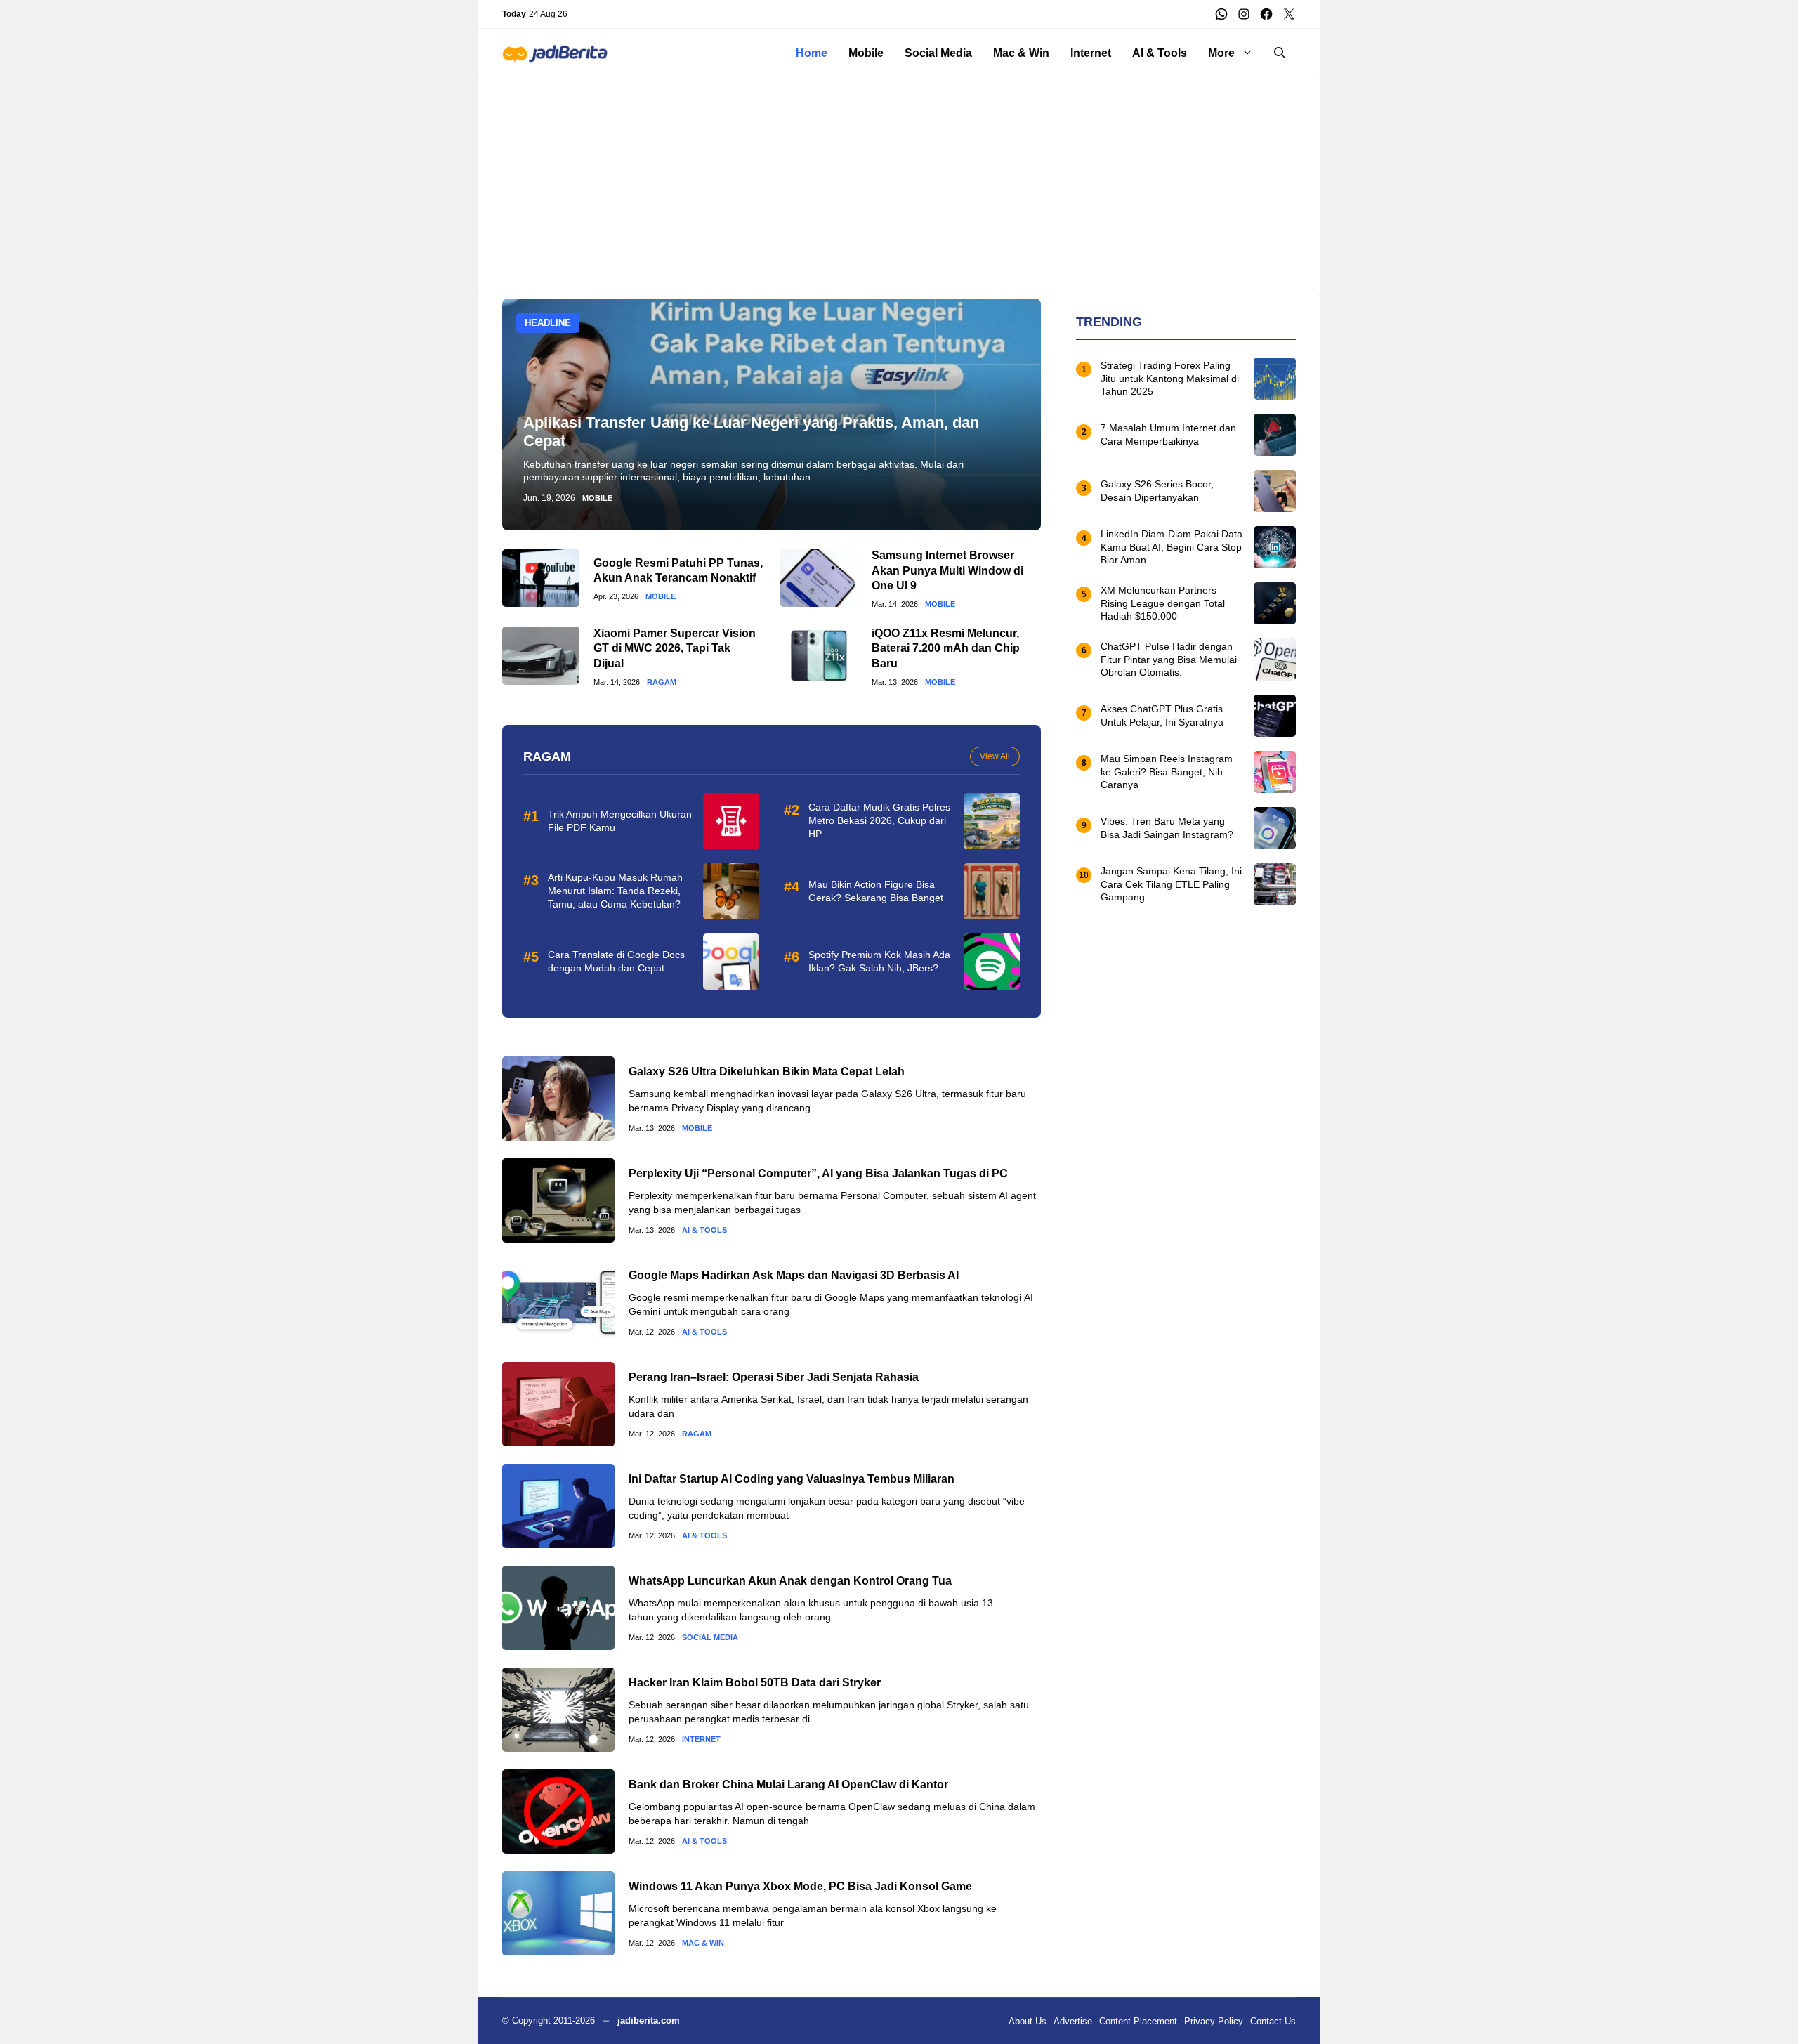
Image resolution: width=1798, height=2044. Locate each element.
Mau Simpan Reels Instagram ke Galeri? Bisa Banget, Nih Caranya (1167, 772)
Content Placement (1138, 2021)
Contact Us (1273, 2021)
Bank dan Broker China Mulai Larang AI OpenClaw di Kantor (788, 1784)
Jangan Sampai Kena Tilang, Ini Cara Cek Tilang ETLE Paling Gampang (1171, 884)
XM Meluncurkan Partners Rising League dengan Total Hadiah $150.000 (1163, 603)
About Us (1028, 2021)
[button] (1280, 53)
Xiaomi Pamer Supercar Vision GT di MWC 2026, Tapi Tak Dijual (675, 648)
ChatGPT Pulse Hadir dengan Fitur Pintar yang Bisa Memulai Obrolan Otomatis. (1169, 660)
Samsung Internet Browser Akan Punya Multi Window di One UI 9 (947, 570)
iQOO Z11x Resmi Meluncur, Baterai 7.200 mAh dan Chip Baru (946, 648)
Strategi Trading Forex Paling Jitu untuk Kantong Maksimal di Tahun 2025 (1170, 379)
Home (812, 53)
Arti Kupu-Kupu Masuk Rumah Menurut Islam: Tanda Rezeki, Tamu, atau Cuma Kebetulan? (615, 891)
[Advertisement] (899, 176)
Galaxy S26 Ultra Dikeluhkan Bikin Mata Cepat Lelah (767, 1072)
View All (995, 756)
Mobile (866, 53)
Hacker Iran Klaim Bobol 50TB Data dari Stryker (755, 1683)
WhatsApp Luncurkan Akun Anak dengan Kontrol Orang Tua (790, 1581)
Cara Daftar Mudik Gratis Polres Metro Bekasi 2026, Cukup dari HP (879, 820)
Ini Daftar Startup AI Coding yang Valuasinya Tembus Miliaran (792, 1479)
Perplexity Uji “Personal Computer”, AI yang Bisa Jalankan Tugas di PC (818, 1173)
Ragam (662, 682)
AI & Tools (1160, 53)
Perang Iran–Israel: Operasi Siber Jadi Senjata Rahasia (774, 1377)
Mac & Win (1021, 53)
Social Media (938, 53)
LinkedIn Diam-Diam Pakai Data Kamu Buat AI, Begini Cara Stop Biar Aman (1172, 547)
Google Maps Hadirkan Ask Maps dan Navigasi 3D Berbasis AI (794, 1275)
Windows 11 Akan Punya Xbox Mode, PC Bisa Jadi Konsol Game (800, 1886)
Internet (1091, 53)
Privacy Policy (1214, 2021)
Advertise (1073, 2021)
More (1221, 53)
